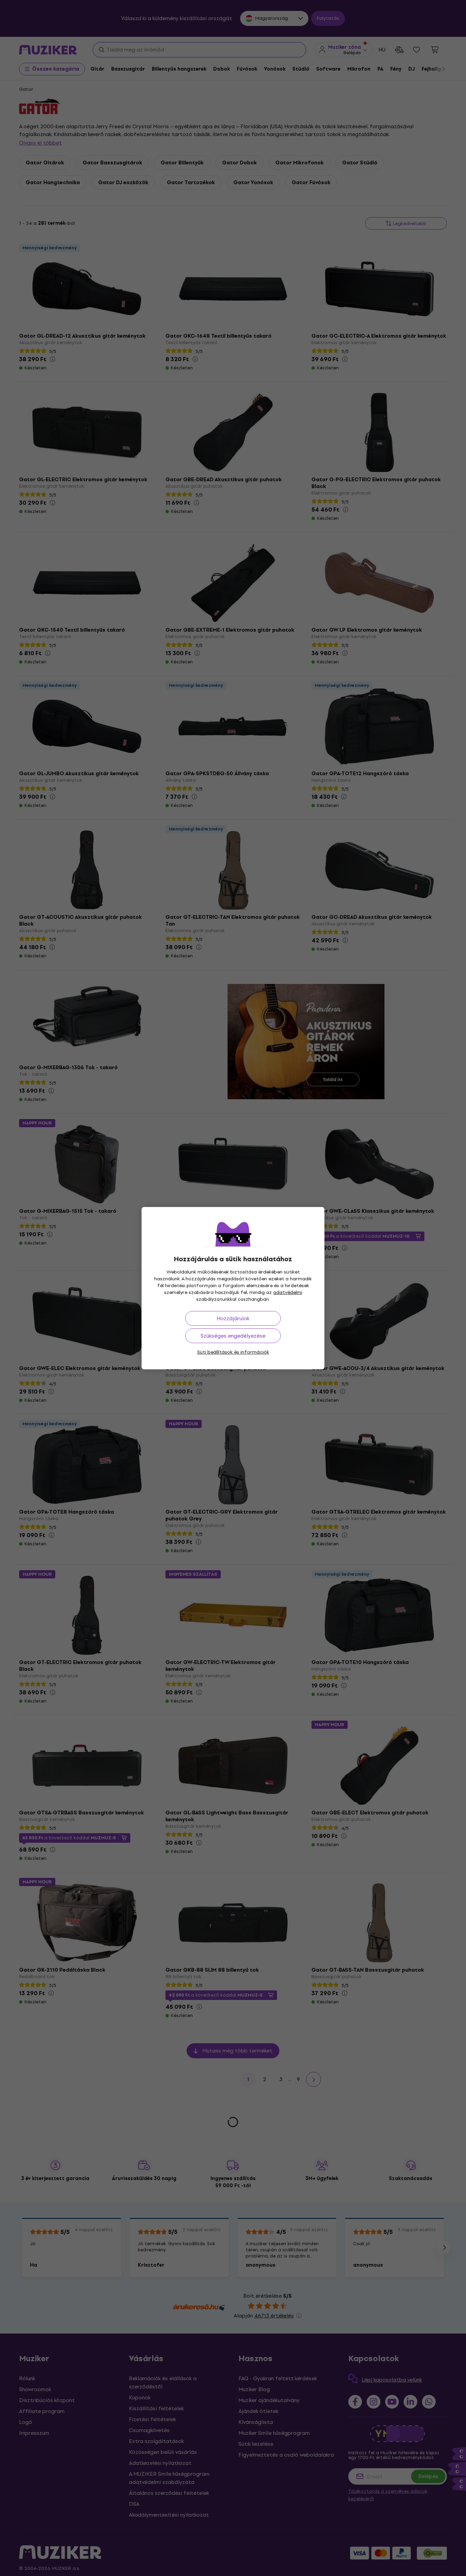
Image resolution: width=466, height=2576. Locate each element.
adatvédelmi (288, 1292)
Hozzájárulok (233, 1318)
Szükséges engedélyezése (233, 1336)
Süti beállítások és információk (233, 1352)
